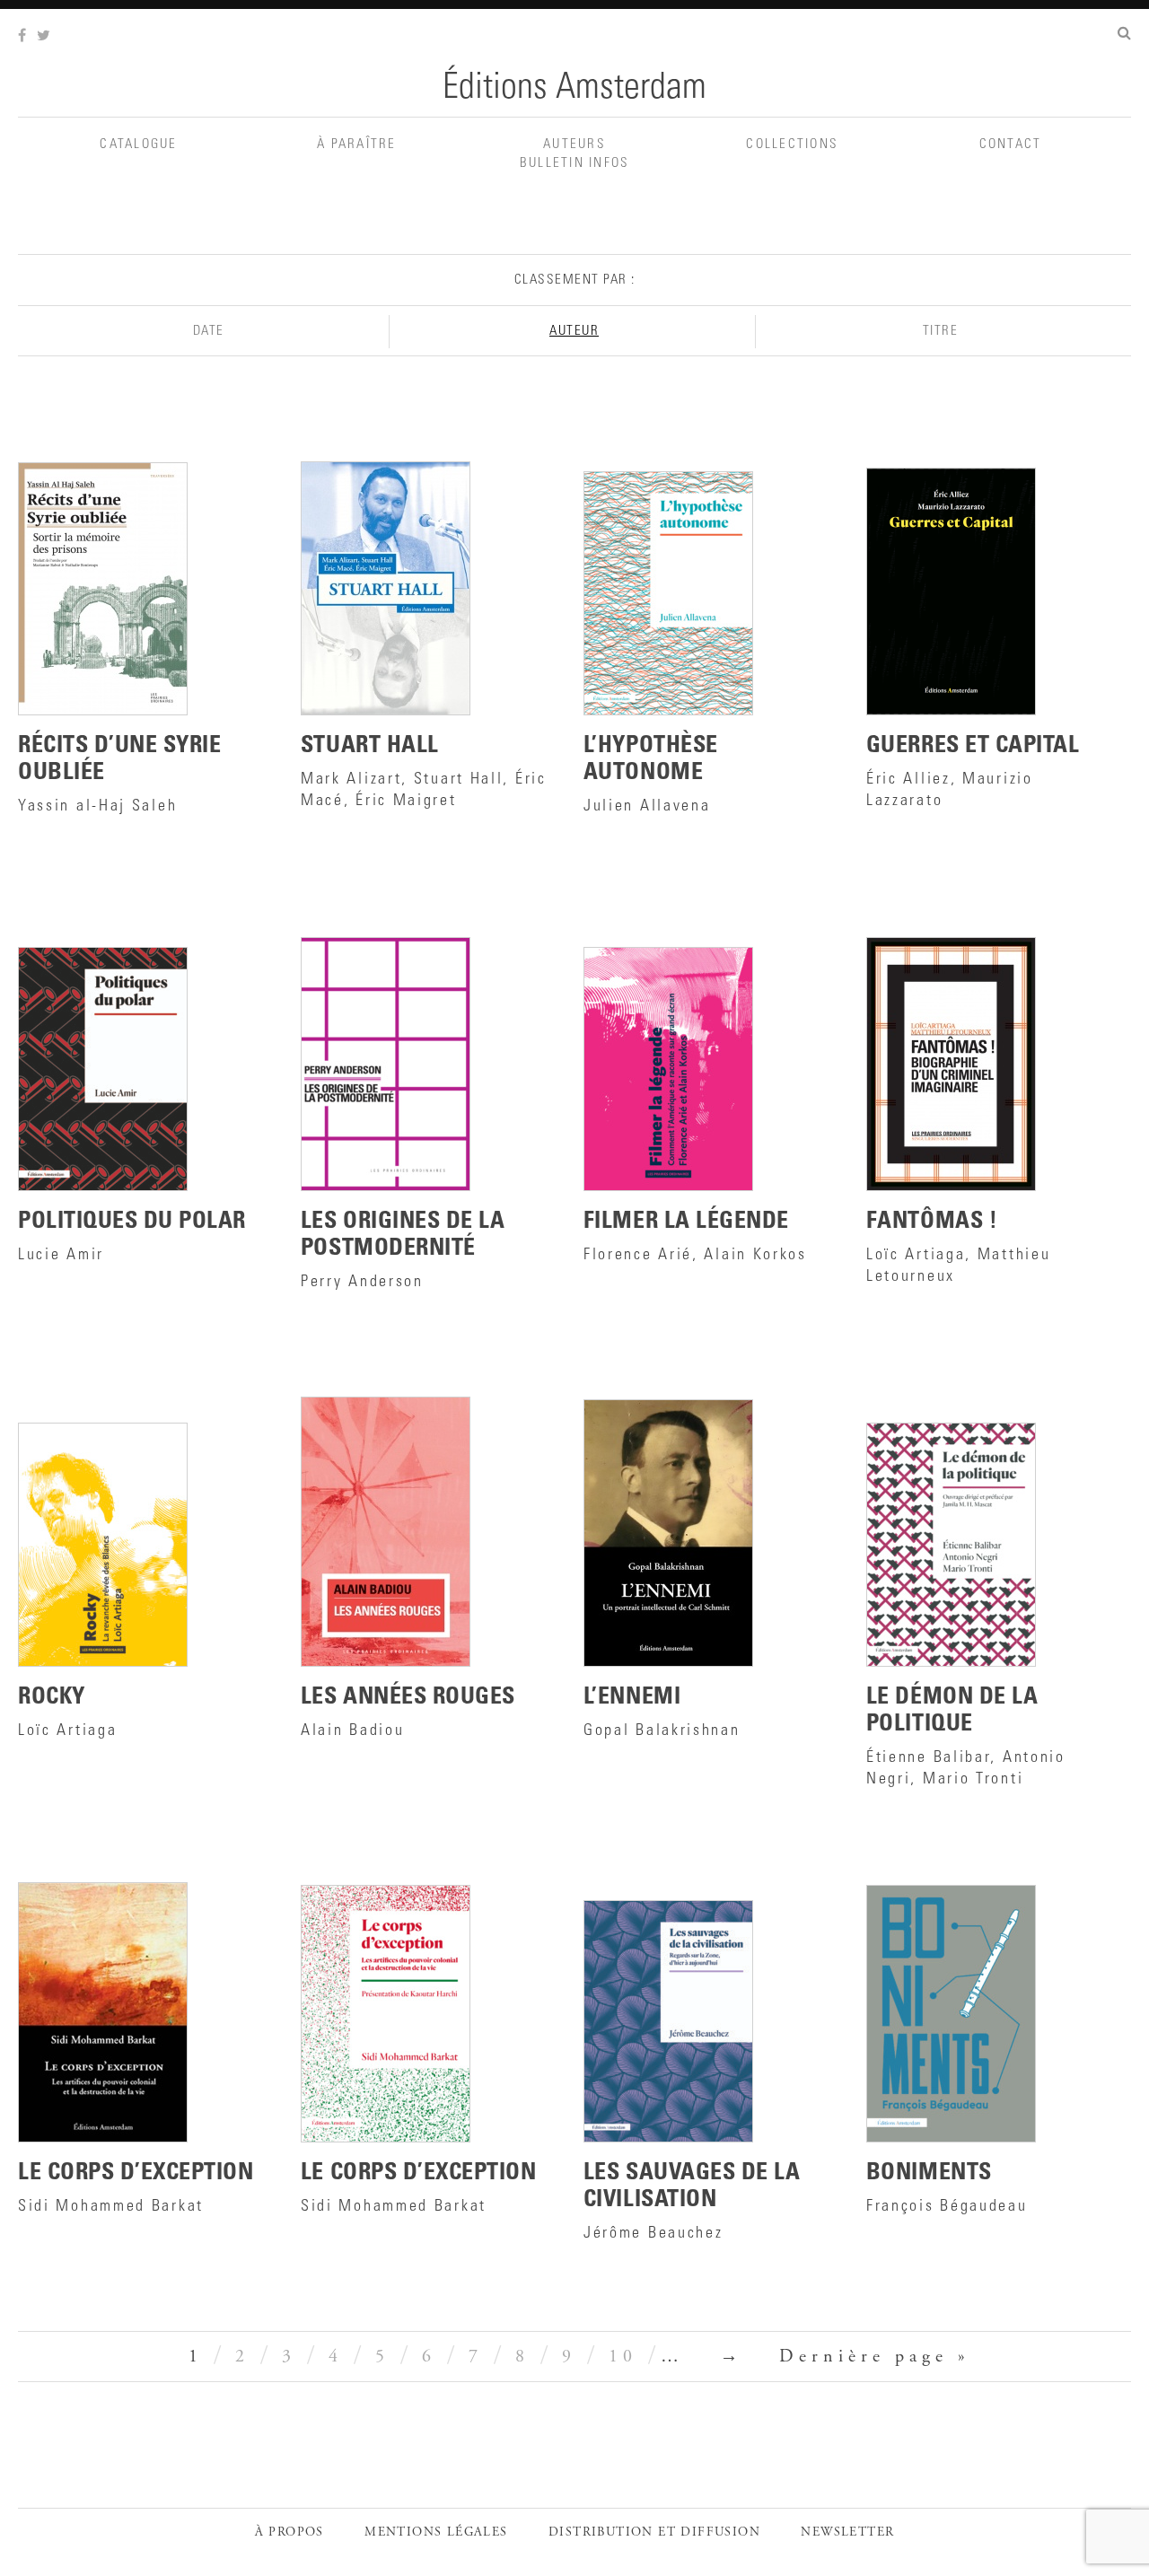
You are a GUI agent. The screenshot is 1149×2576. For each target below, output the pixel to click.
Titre (941, 332)
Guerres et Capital (973, 747)
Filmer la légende (686, 1222)
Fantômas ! (932, 1222)
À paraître (357, 145)
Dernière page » (875, 2357)
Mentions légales (436, 2533)
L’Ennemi (632, 1698)
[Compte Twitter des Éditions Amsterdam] (45, 37)
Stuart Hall (370, 747)
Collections (792, 145)
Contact (1011, 145)
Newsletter (847, 2533)
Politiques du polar (132, 1222)
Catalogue (138, 145)
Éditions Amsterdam (574, 90)
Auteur (574, 332)
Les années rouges (408, 1698)
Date (209, 332)
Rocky (52, 1698)
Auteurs (574, 145)
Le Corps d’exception (136, 2174)
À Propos (289, 2533)
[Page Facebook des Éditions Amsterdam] (24, 37)
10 (623, 2357)
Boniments (929, 2174)
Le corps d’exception (418, 2174)
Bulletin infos (575, 164)
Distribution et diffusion (654, 2533)
